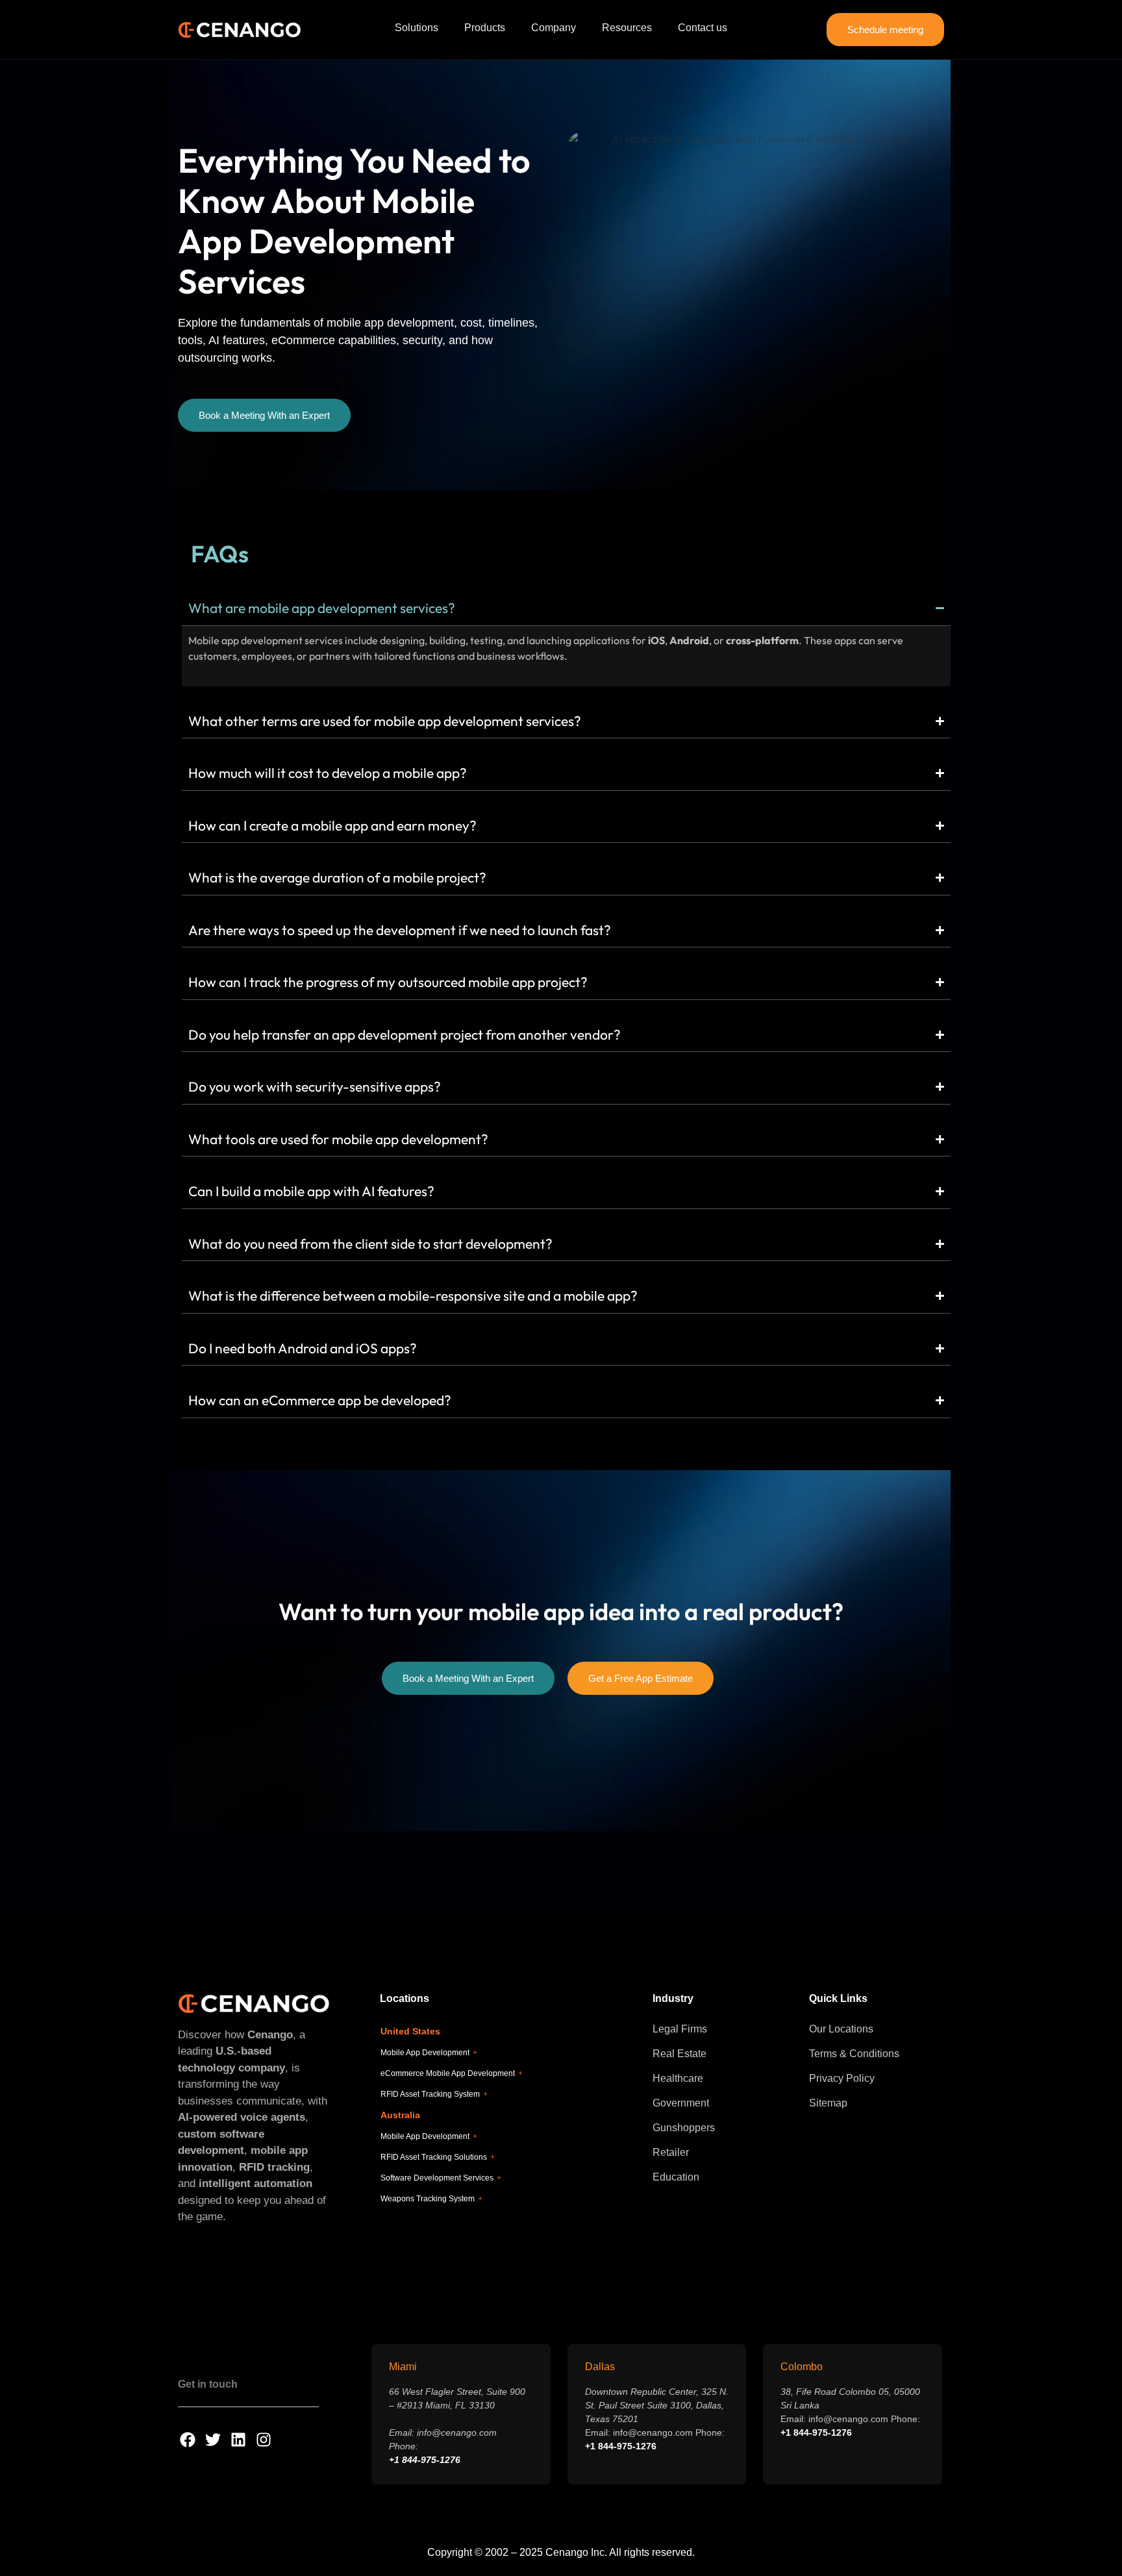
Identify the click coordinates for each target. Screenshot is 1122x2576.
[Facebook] (188, 2440)
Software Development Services (441, 2178)
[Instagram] (264, 2440)
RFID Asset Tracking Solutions (438, 2157)
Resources (627, 28)
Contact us (703, 28)
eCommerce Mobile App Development (452, 2073)
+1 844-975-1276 (425, 2460)
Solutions (417, 28)
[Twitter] (213, 2440)
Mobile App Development (429, 2053)
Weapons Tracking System (431, 2199)
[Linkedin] (238, 2440)
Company (554, 28)
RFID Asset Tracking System (434, 2094)
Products (485, 28)
